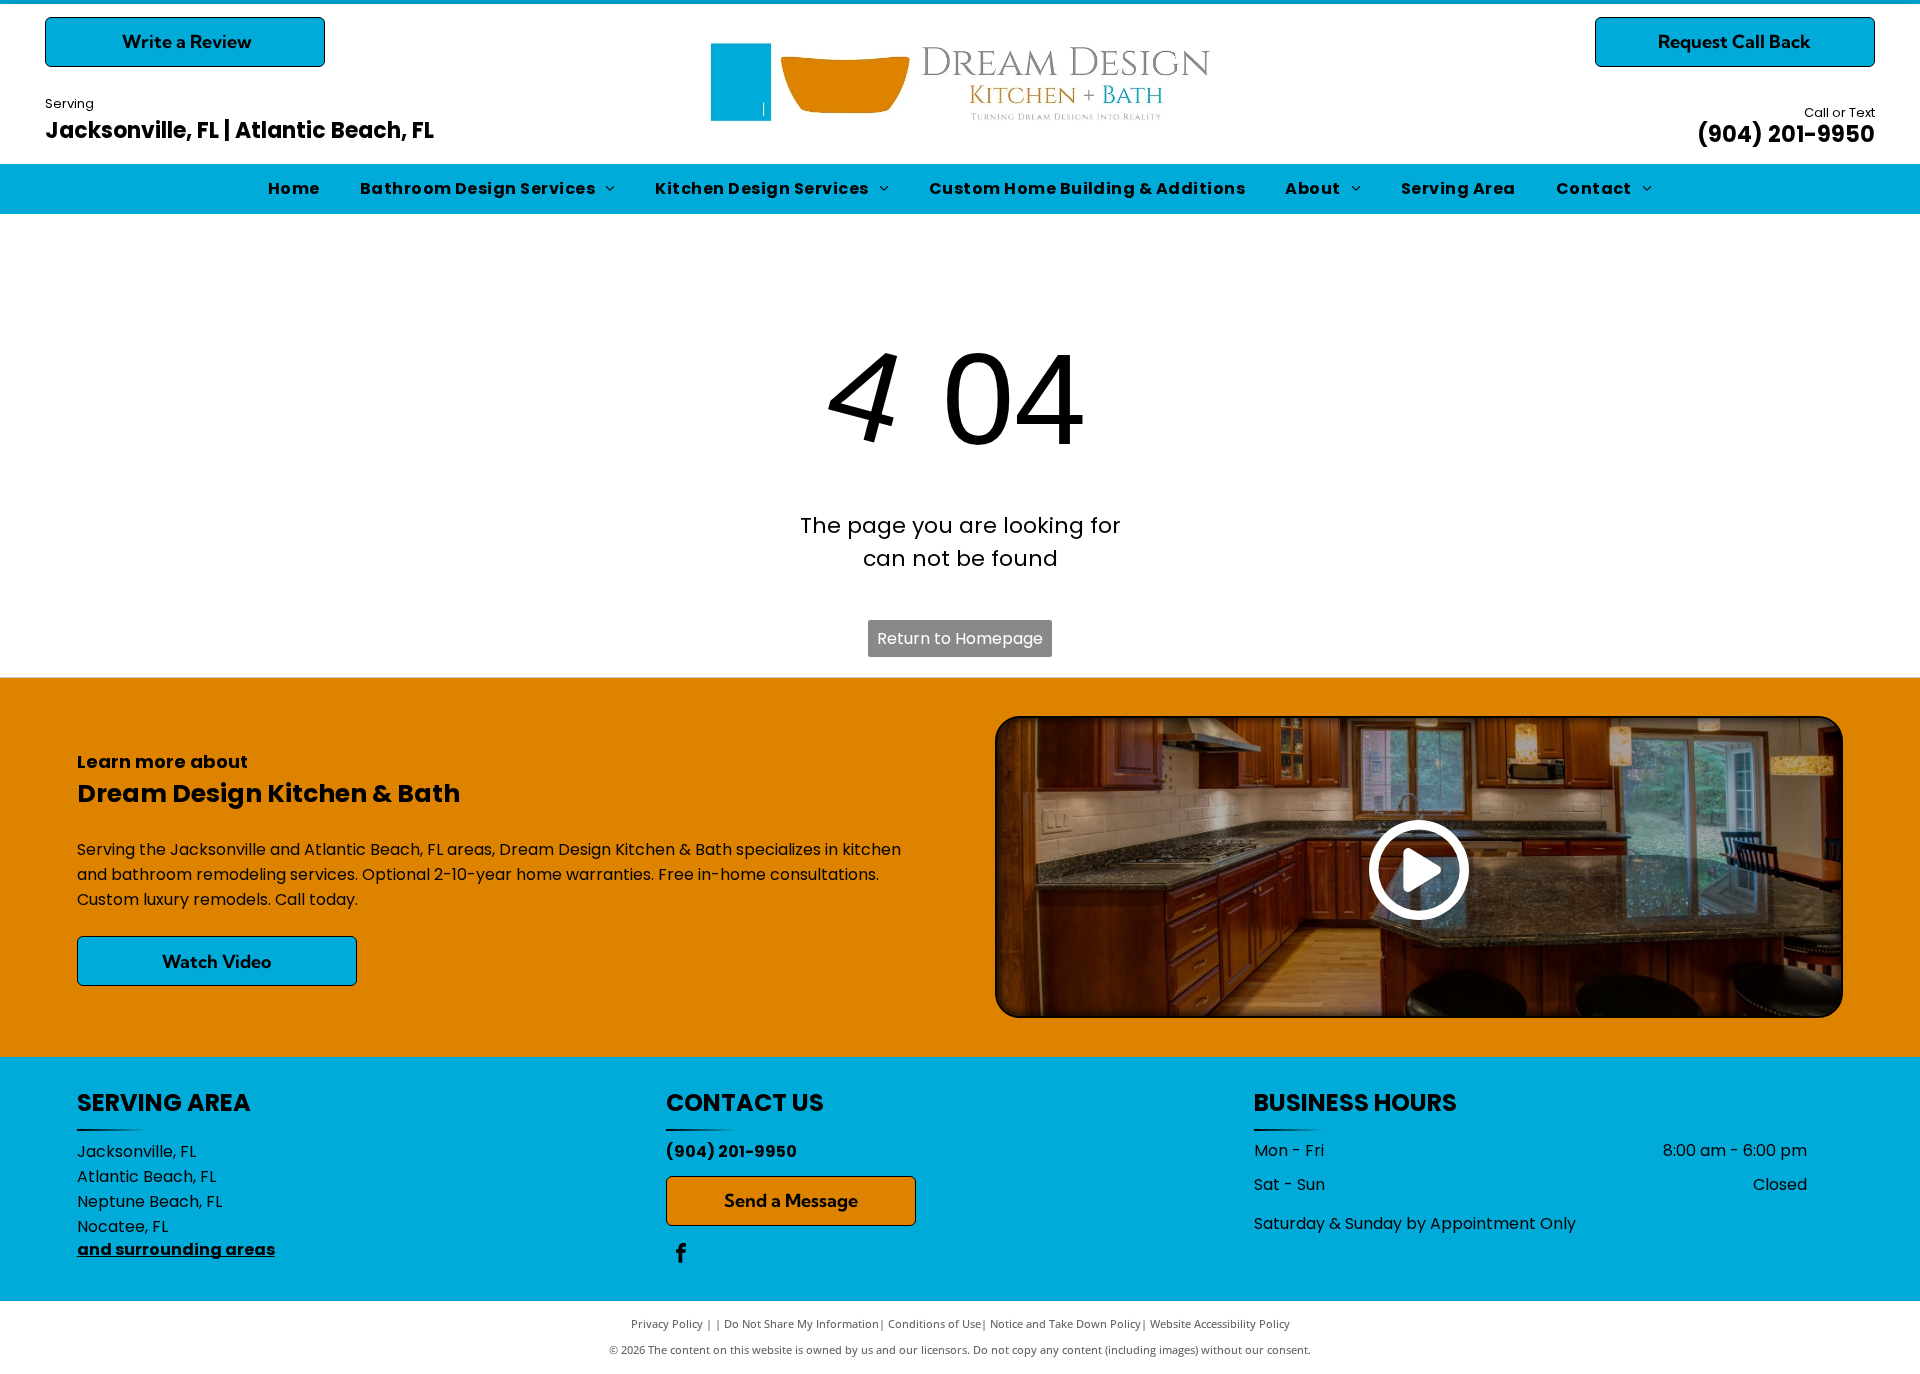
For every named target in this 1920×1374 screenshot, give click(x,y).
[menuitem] (294, 189)
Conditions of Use (934, 1323)
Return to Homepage (960, 638)
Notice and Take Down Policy (1065, 1323)
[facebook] (681, 1255)
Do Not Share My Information (801, 1323)
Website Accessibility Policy (1220, 1323)
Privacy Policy (667, 1323)
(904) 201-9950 (1786, 134)
